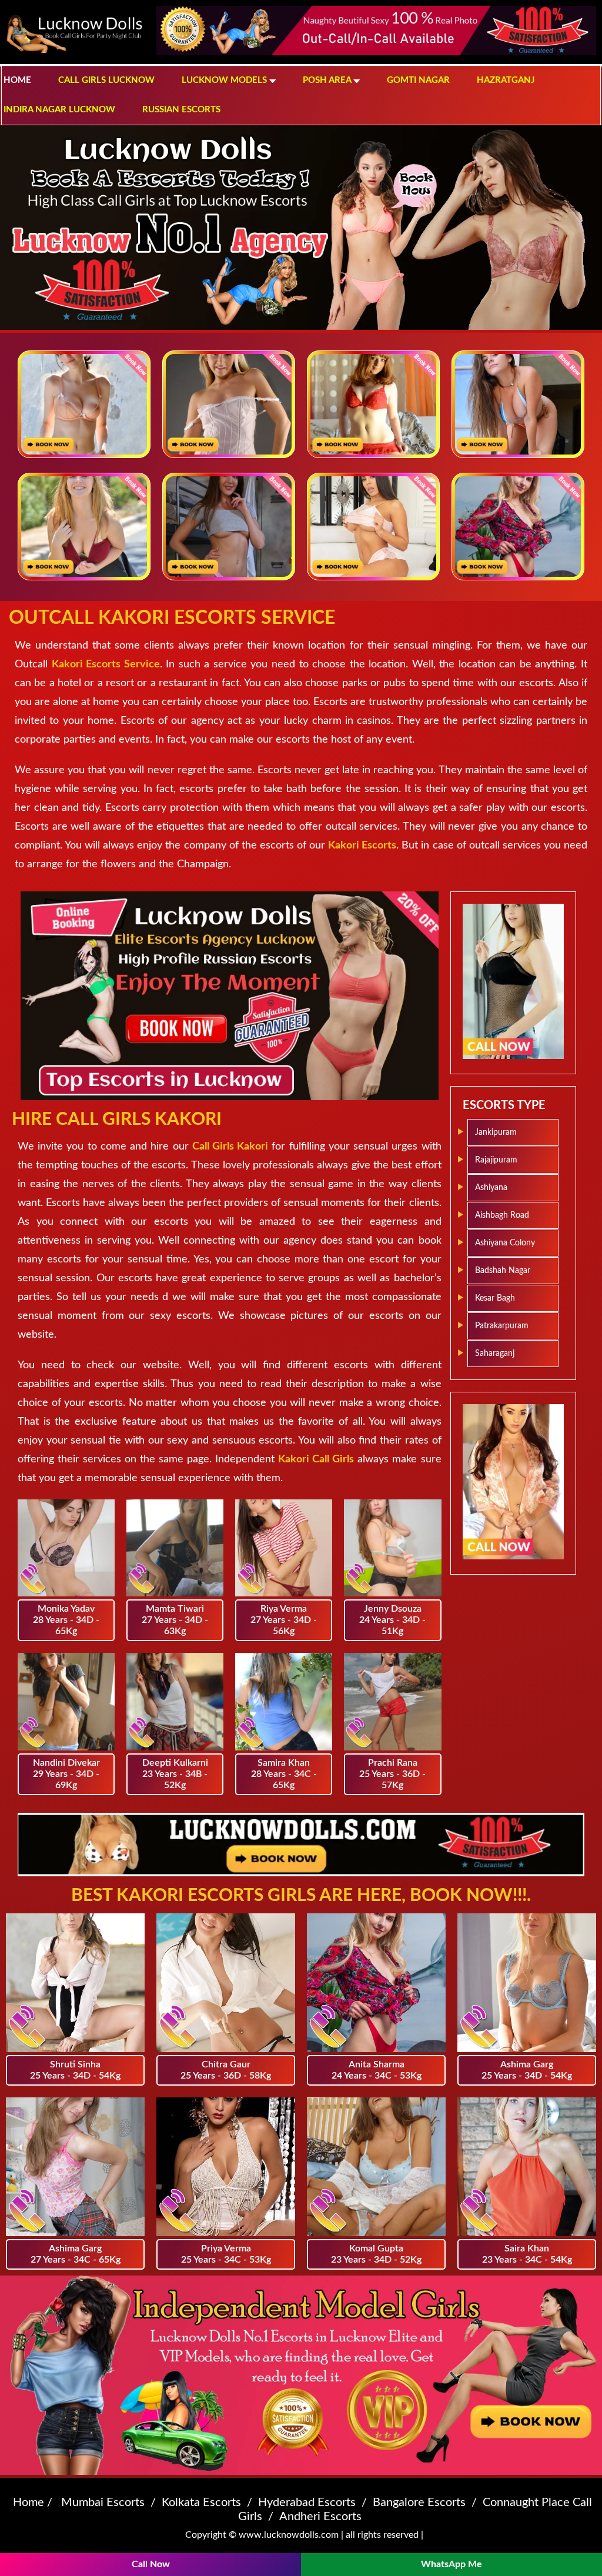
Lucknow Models (225, 80)
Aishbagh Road (502, 1215)
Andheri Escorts (320, 2517)
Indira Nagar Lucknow (59, 110)
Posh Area (328, 80)
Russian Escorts (181, 110)
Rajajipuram (496, 1160)
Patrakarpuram (502, 1326)
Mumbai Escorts (103, 2503)
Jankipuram (496, 1132)
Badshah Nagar (503, 1271)
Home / (33, 2503)
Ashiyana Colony (505, 1243)
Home (17, 80)
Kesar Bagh (495, 1298)
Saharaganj (495, 1354)
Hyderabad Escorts (307, 2503)
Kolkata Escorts (201, 2503)
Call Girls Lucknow (106, 80)
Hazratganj (506, 80)
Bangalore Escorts (419, 2503)
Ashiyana (491, 1188)
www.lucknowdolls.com (289, 2535)
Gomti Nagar (418, 80)
